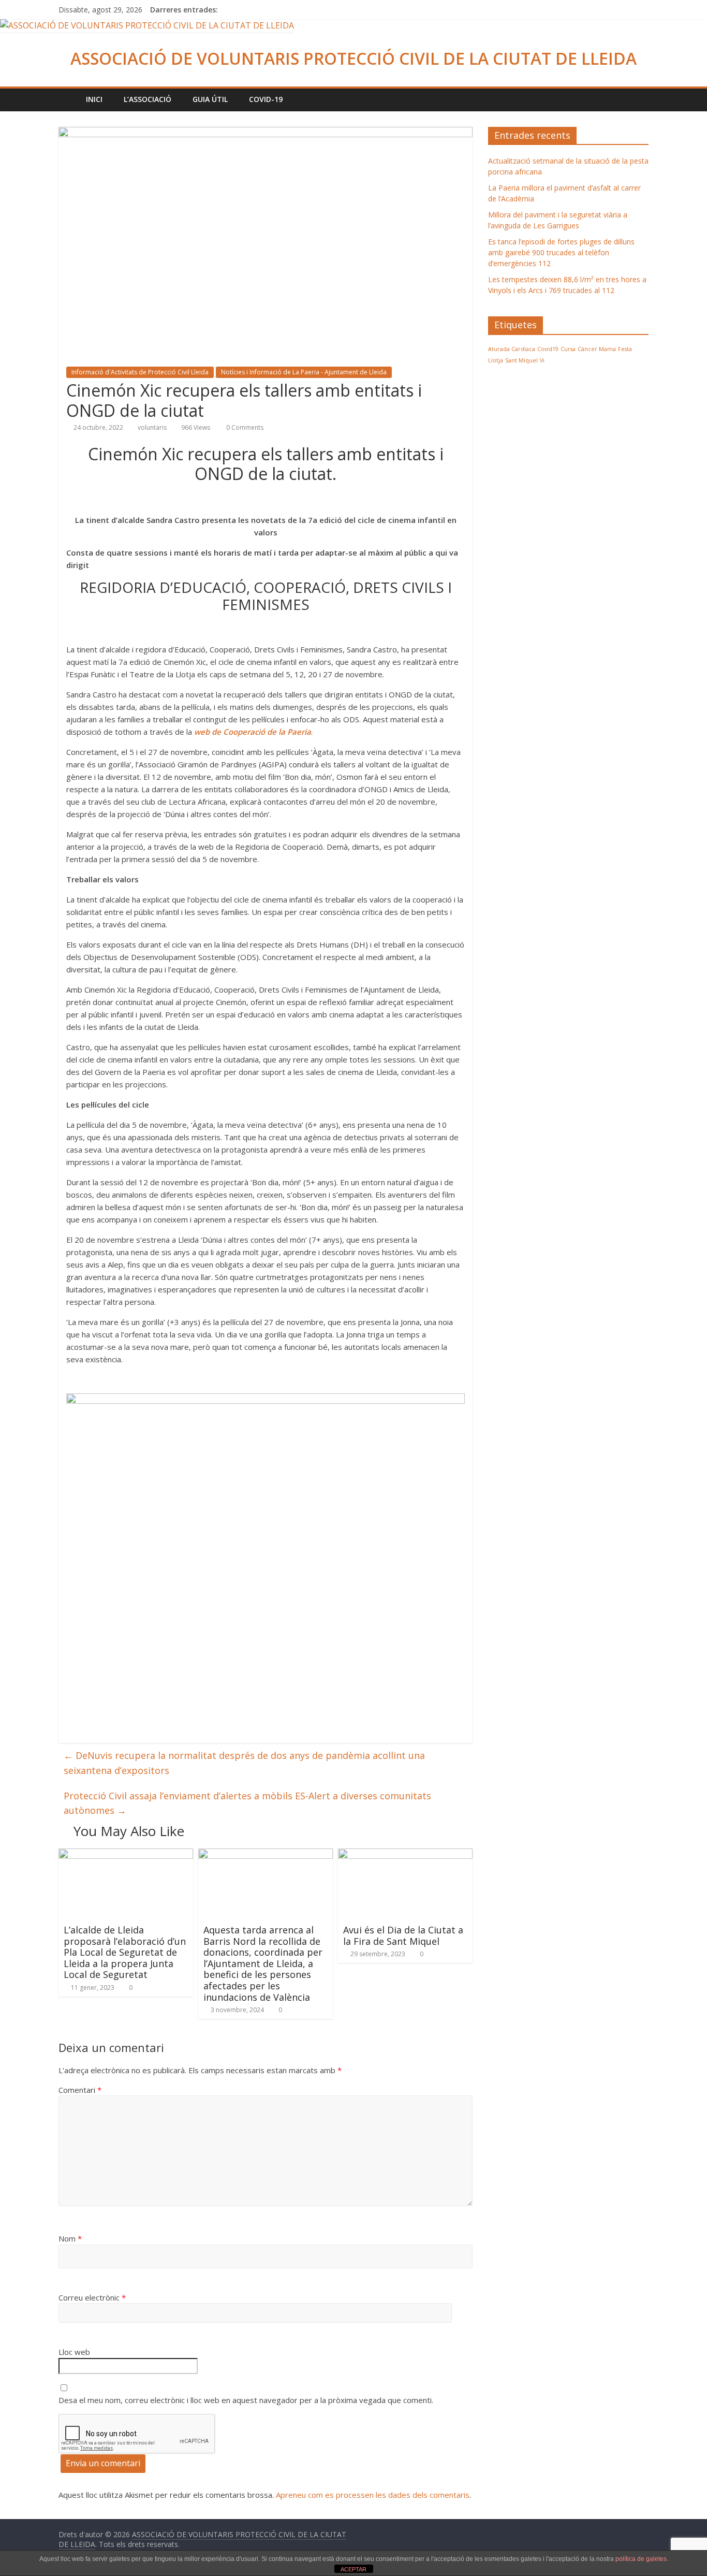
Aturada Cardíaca (512, 349)
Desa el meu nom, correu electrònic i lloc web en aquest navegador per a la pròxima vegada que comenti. (246, 2400)
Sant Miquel (521, 360)
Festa (625, 349)
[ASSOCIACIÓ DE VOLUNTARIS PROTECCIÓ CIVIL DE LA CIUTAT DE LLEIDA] (147, 25)
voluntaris (152, 427)
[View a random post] (638, 99)
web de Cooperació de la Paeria (253, 732)
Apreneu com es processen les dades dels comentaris (373, 2495)
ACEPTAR (353, 2569)
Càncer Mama (597, 349)
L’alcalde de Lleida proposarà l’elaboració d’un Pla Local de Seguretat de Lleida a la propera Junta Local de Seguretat (125, 1952)
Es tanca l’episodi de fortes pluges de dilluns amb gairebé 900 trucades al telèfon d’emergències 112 (561, 252)
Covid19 (548, 349)
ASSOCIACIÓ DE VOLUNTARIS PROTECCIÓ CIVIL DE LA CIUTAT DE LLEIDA (353, 58)
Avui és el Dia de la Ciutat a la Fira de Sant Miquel (403, 1935)
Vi (542, 360)
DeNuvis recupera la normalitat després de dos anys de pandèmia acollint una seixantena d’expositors (244, 1763)
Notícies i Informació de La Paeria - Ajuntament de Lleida (304, 372)
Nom (70, 2238)
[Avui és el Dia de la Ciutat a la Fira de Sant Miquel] (405, 1855)
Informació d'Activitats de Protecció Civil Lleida (140, 372)
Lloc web (74, 2352)
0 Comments (244, 427)
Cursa (568, 349)
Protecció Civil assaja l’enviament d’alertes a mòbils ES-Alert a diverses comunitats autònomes (247, 1803)
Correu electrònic (92, 2297)
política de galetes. (642, 2559)
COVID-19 (266, 99)
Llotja (496, 360)
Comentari (80, 2090)
